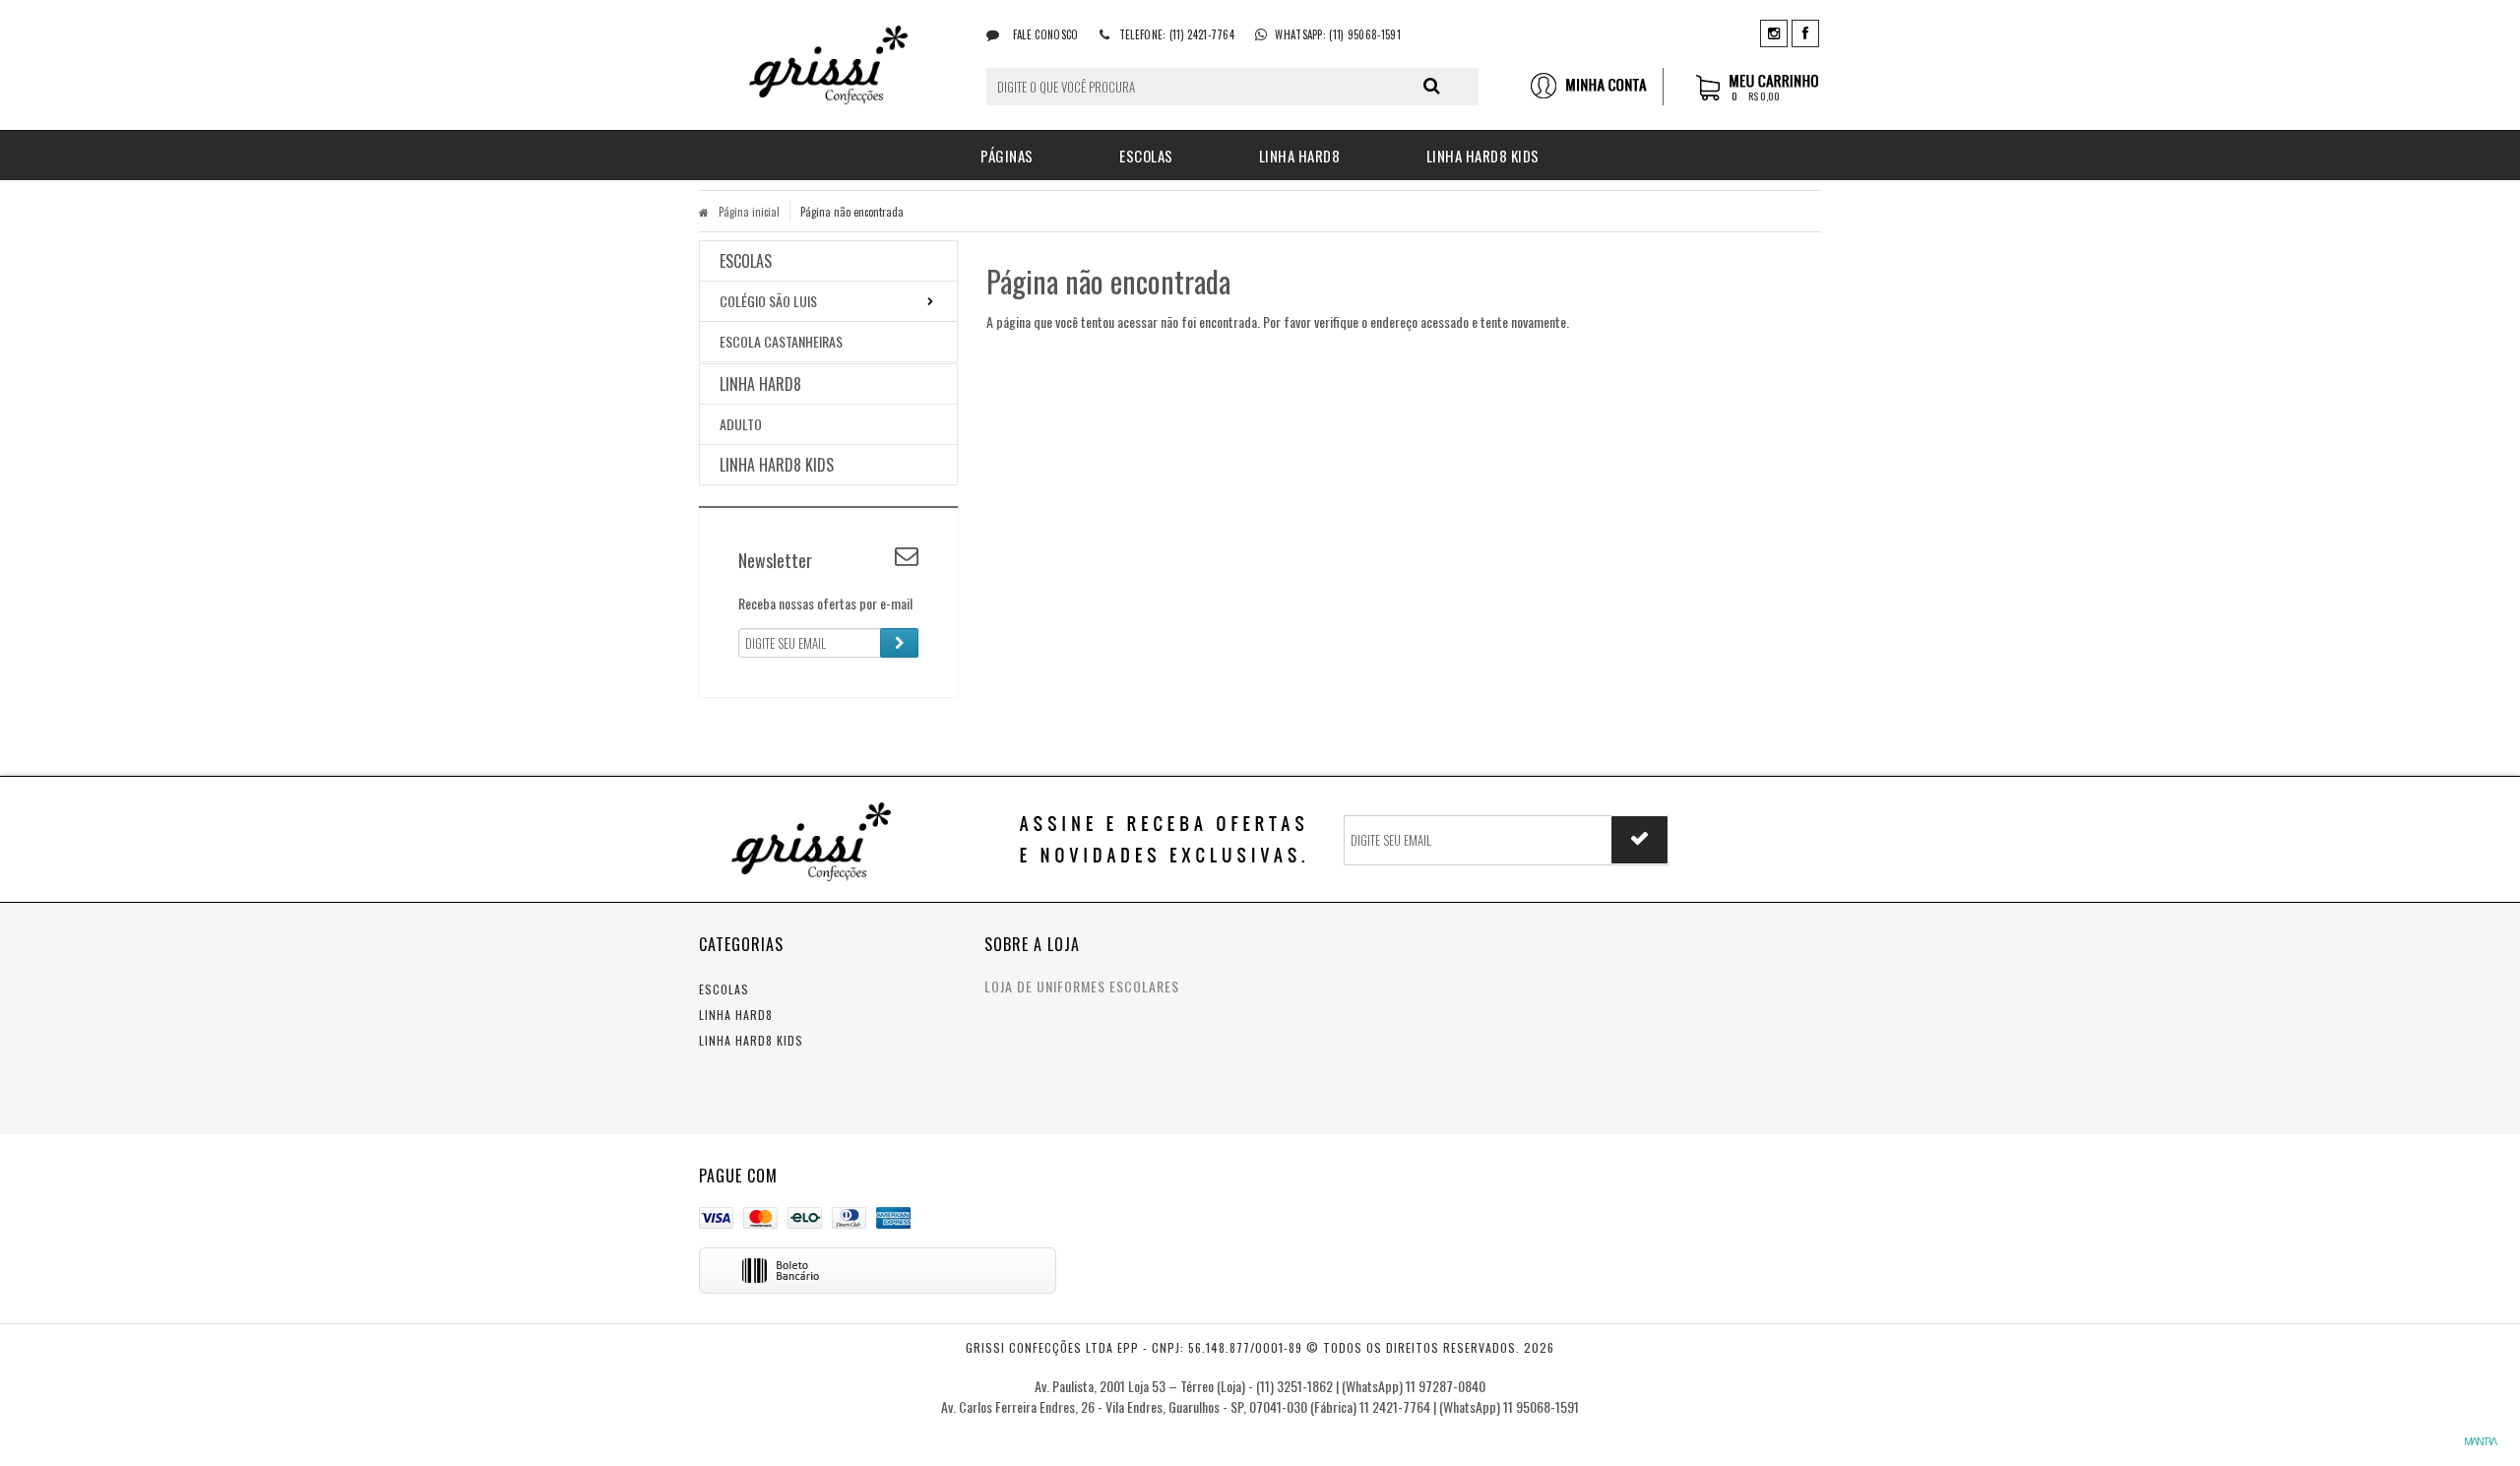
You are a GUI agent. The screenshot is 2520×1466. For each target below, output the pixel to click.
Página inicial (749, 212)
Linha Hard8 (736, 1015)
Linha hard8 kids (751, 1040)
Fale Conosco (1044, 34)
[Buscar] (1432, 86)
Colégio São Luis (768, 301)
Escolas (724, 989)
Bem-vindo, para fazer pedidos (1596, 87)
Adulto (741, 424)
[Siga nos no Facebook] (1805, 32)
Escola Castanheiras (781, 341)
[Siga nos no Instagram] (1774, 32)
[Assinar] (899, 643)
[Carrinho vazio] (1759, 97)
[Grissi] (828, 65)
